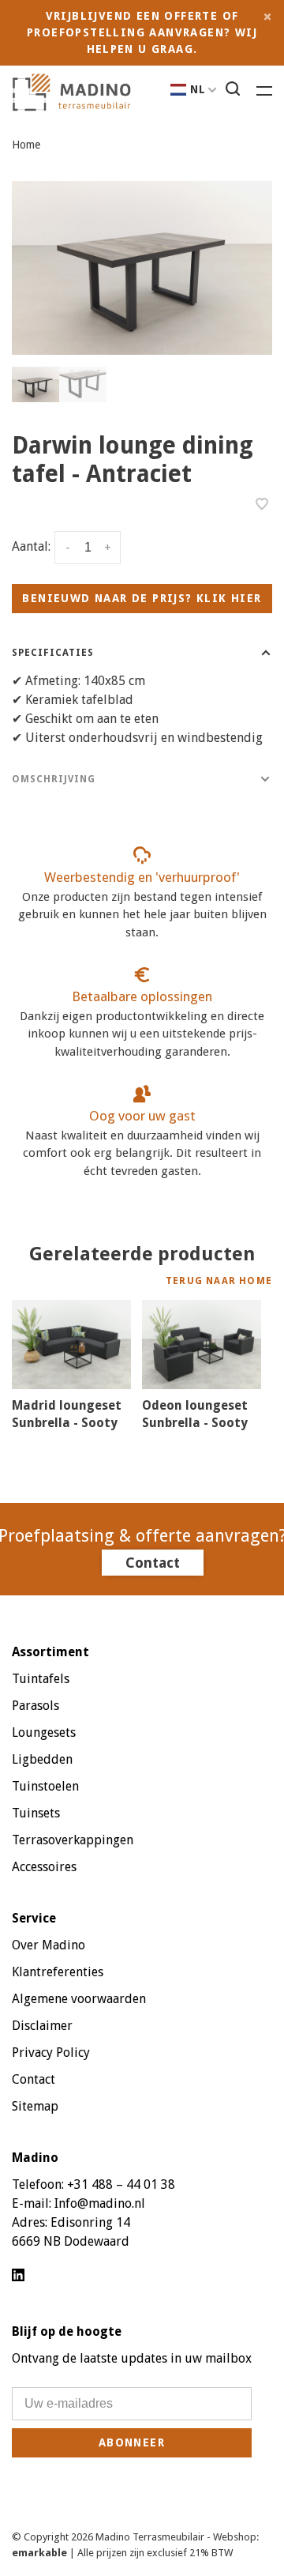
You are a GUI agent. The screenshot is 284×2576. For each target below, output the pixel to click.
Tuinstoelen (45, 1786)
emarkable (41, 2553)
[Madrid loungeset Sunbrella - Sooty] (71, 1344)
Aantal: (31, 546)
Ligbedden (42, 1759)
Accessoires (44, 1867)
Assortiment (50, 1652)
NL (198, 89)
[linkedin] (18, 2276)
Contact (153, 1563)
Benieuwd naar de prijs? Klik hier (142, 598)
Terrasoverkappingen (73, 1840)
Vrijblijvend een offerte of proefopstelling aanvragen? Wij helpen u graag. (142, 32)
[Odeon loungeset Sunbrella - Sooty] (202, 1344)
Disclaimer (42, 2026)
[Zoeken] (235, 91)
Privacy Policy (51, 2053)
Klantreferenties (58, 1972)
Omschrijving (54, 779)
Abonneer (132, 2442)
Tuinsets (36, 1813)
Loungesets (44, 1732)
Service (34, 1918)
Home (26, 145)
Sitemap (35, 2106)
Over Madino (49, 1945)
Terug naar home (219, 1281)
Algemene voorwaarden (79, 1999)
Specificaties (52, 653)
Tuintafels (41, 1679)
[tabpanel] (142, 268)
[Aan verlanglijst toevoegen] (262, 505)
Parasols (35, 1706)
